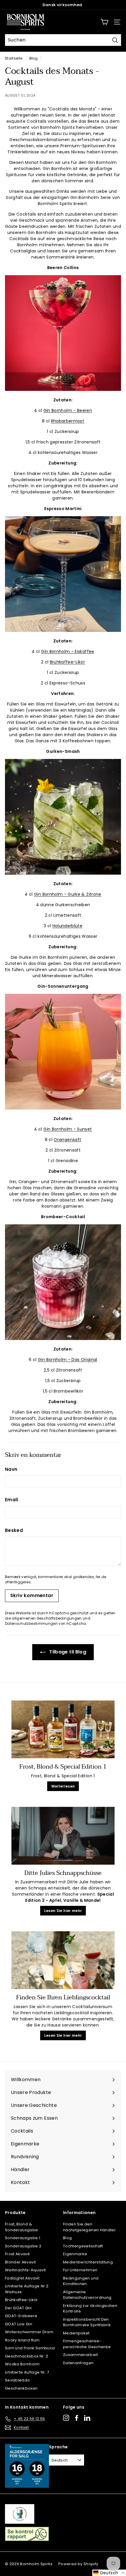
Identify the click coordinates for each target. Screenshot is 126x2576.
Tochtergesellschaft (83, 2246)
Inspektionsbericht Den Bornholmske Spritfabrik (87, 2322)
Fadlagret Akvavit (22, 2278)
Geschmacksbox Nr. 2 (27, 2356)
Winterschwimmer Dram (29, 2332)
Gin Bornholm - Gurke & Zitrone (68, 894)
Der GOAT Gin (18, 2308)
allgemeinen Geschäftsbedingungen (47, 1618)
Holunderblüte (68, 926)
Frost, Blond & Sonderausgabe (22, 2227)
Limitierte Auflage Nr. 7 (27, 2372)
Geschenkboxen (21, 2388)
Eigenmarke (75, 2254)
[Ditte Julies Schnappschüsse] (63, 1836)
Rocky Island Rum (22, 2340)
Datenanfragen (78, 2363)
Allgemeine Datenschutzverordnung (87, 2295)
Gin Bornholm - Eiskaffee (68, 651)
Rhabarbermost (68, 421)
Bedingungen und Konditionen (81, 2281)
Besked (14, 1530)
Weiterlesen (63, 1786)
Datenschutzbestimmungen (31, 1624)
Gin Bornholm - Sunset (68, 1129)
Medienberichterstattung (88, 2262)
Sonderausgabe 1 (23, 2238)
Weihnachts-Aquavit (25, 2270)
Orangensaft (67, 1140)
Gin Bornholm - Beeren (68, 410)
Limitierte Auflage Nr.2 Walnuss (27, 2289)
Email (12, 1500)
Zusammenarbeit (80, 2355)
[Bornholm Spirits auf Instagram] (66, 2418)
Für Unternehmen (80, 2270)
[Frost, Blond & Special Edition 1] (63, 1729)
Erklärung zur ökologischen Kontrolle (90, 2309)
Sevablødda (17, 2380)
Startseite (14, 58)
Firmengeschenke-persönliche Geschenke (87, 2344)
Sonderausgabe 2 (23, 2246)
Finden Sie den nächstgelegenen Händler (89, 2227)
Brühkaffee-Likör (68, 662)
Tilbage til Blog (67, 1652)
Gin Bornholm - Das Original (67, 1360)
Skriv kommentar (32, 1595)
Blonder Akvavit (20, 2262)
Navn (11, 1469)
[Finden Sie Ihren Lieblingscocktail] (63, 1960)
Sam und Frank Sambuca (30, 2348)
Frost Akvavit (17, 2254)
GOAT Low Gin (19, 2324)
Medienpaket (76, 2333)
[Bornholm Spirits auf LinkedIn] (87, 2418)
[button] (109, 2573)
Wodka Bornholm (22, 2364)
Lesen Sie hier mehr (63, 1911)
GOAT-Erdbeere (21, 2316)
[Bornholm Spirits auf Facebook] (77, 2418)
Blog (33, 58)
